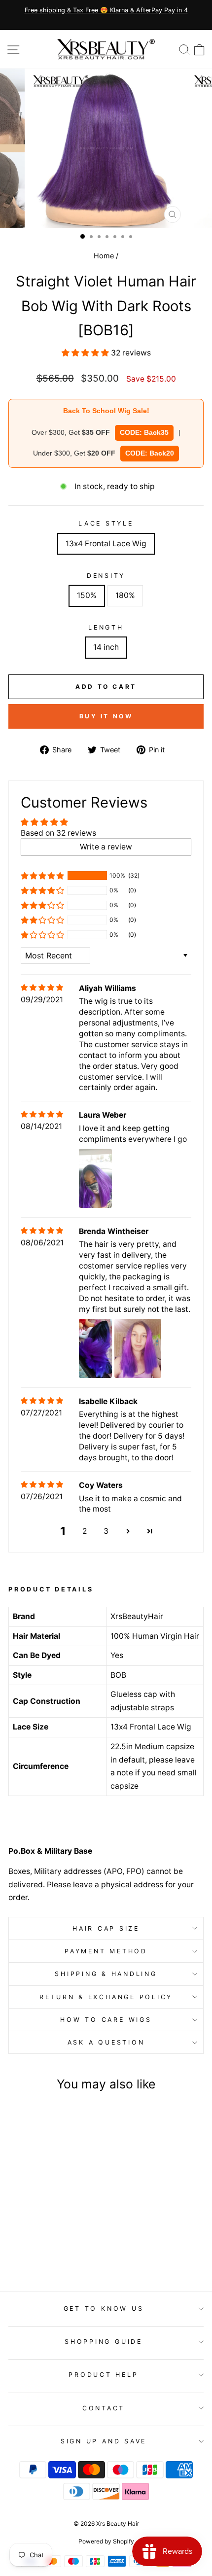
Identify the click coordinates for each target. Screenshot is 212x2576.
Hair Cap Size (106, 1928)
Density (106, 576)
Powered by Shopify (106, 2541)
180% (125, 595)
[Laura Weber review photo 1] (96, 1178)
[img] (42, 988)
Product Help (103, 2375)
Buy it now (106, 716)
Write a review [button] (106, 847)
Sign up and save (104, 2441)
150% (87, 595)
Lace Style (106, 523)
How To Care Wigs (106, 2020)
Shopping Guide (104, 2342)
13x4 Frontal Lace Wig (106, 544)
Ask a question (106, 2042)
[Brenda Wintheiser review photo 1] (96, 1348)
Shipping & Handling (106, 1974)
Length (106, 627)
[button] (86, 353)
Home (104, 256)
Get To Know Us (104, 2309)
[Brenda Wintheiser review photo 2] (138, 1348)
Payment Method (106, 1951)
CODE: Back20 (150, 453)
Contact (104, 2408)
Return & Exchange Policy (106, 1997)
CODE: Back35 (144, 432)
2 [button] (85, 1531)
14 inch (106, 647)
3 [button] (106, 1531)
